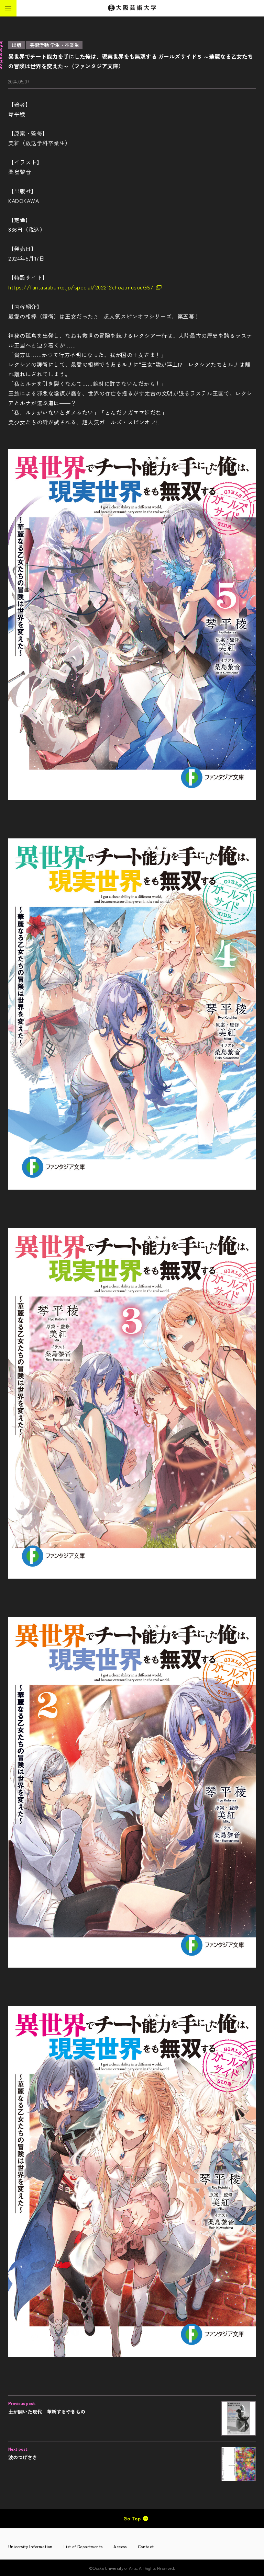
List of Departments (83, 2546)
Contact (146, 2546)
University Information (30, 2546)
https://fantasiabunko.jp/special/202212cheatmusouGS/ (81, 287)
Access (120, 2546)
